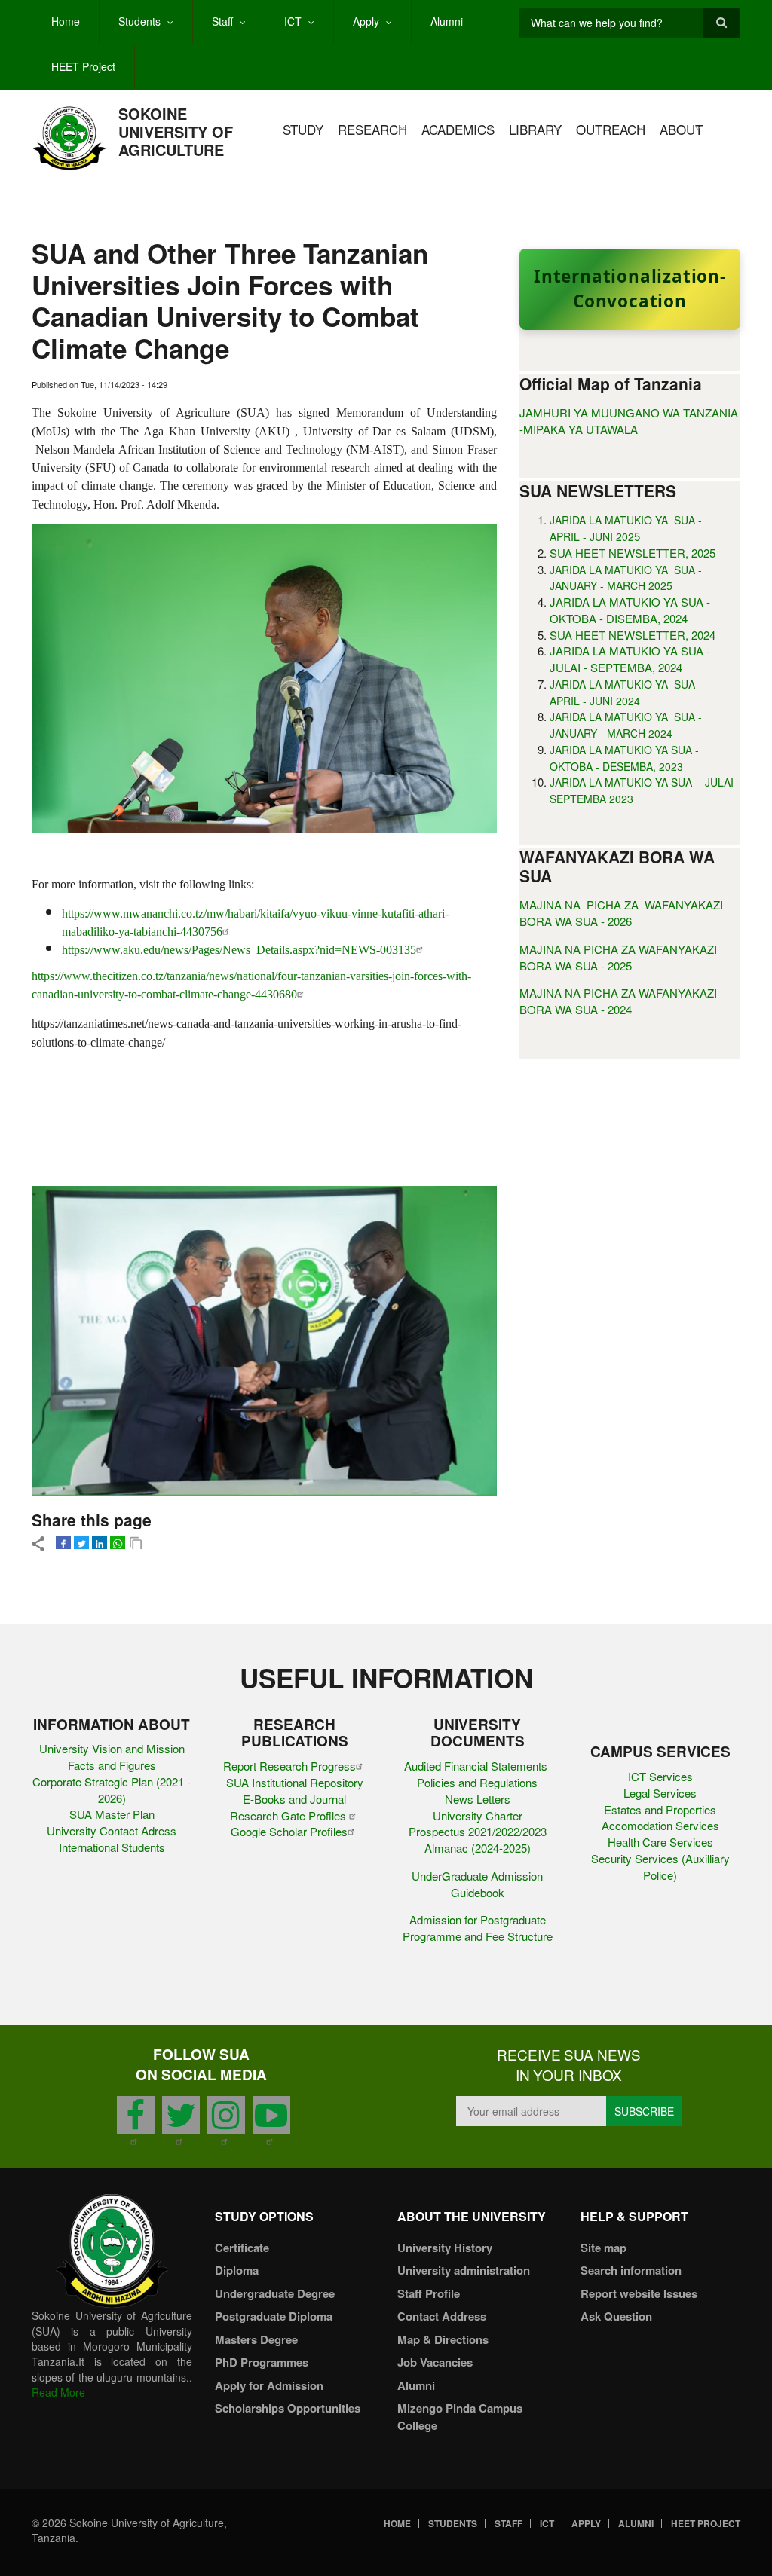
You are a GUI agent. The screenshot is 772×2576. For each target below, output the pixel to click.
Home (66, 21)
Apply (366, 21)
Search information (631, 2270)
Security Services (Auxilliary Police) (660, 1867)
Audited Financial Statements (477, 1766)
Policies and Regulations (477, 1782)
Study (303, 129)
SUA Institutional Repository (295, 1782)
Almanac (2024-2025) (478, 1848)
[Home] (69, 137)
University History (445, 2248)
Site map (604, 2248)
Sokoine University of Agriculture (176, 131)
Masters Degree (256, 2339)
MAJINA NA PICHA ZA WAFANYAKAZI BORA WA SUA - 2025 (618, 957)
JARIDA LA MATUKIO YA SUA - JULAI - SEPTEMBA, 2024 (630, 659)
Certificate (242, 2248)
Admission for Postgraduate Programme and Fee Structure (478, 1928)
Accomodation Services (660, 1825)
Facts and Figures (112, 1765)
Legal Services (660, 1793)
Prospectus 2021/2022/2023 (478, 1831)
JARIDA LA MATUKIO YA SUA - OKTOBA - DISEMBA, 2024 (630, 610)
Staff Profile (429, 2293)
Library (535, 129)
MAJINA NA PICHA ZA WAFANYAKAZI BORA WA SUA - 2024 (618, 1001)
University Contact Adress (112, 1830)
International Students (112, 1847)
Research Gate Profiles (289, 1815)
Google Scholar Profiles (289, 1831)
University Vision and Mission (112, 1748)
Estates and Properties (660, 1809)
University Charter (478, 1815)
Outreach (611, 129)
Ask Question (616, 2316)
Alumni (447, 21)
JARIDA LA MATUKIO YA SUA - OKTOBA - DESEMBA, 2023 (626, 758)
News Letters (478, 1799)
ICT (293, 21)
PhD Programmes (262, 2362)
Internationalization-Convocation (630, 289)
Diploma (237, 2270)
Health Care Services (660, 1842)
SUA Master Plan (112, 1814)
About (681, 129)
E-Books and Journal (294, 1799)
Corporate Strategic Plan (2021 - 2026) (112, 1790)
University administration (464, 2270)
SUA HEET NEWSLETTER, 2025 (633, 553)
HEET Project (83, 66)
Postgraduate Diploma (274, 2316)
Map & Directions (443, 2339)
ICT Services (660, 1776)
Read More (58, 2392)
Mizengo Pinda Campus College (460, 2417)
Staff (222, 21)
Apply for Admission (269, 2385)
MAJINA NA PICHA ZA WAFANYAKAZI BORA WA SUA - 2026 (621, 913)
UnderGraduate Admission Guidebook (477, 1884)
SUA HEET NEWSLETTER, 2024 (633, 635)
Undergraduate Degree (275, 2293)
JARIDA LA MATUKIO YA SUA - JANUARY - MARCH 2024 (626, 725)
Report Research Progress (289, 1766)
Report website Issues (639, 2293)
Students (139, 21)
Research (372, 129)
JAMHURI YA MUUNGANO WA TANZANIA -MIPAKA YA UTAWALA (629, 421)
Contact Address (442, 2316)
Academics (458, 129)
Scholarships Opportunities (288, 2408)
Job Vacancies (435, 2362)
